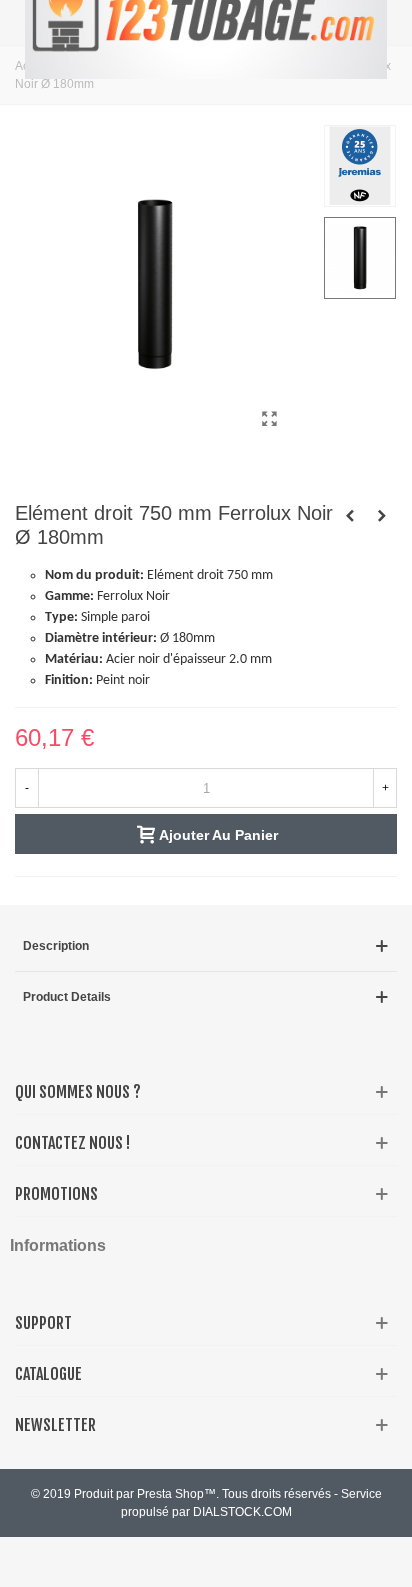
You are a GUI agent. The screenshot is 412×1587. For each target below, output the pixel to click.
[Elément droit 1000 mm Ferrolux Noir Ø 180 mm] (350, 516)
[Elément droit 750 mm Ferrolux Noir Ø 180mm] (269, 419)
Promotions (56, 1194)
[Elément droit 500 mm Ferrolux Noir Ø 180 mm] (382, 516)
